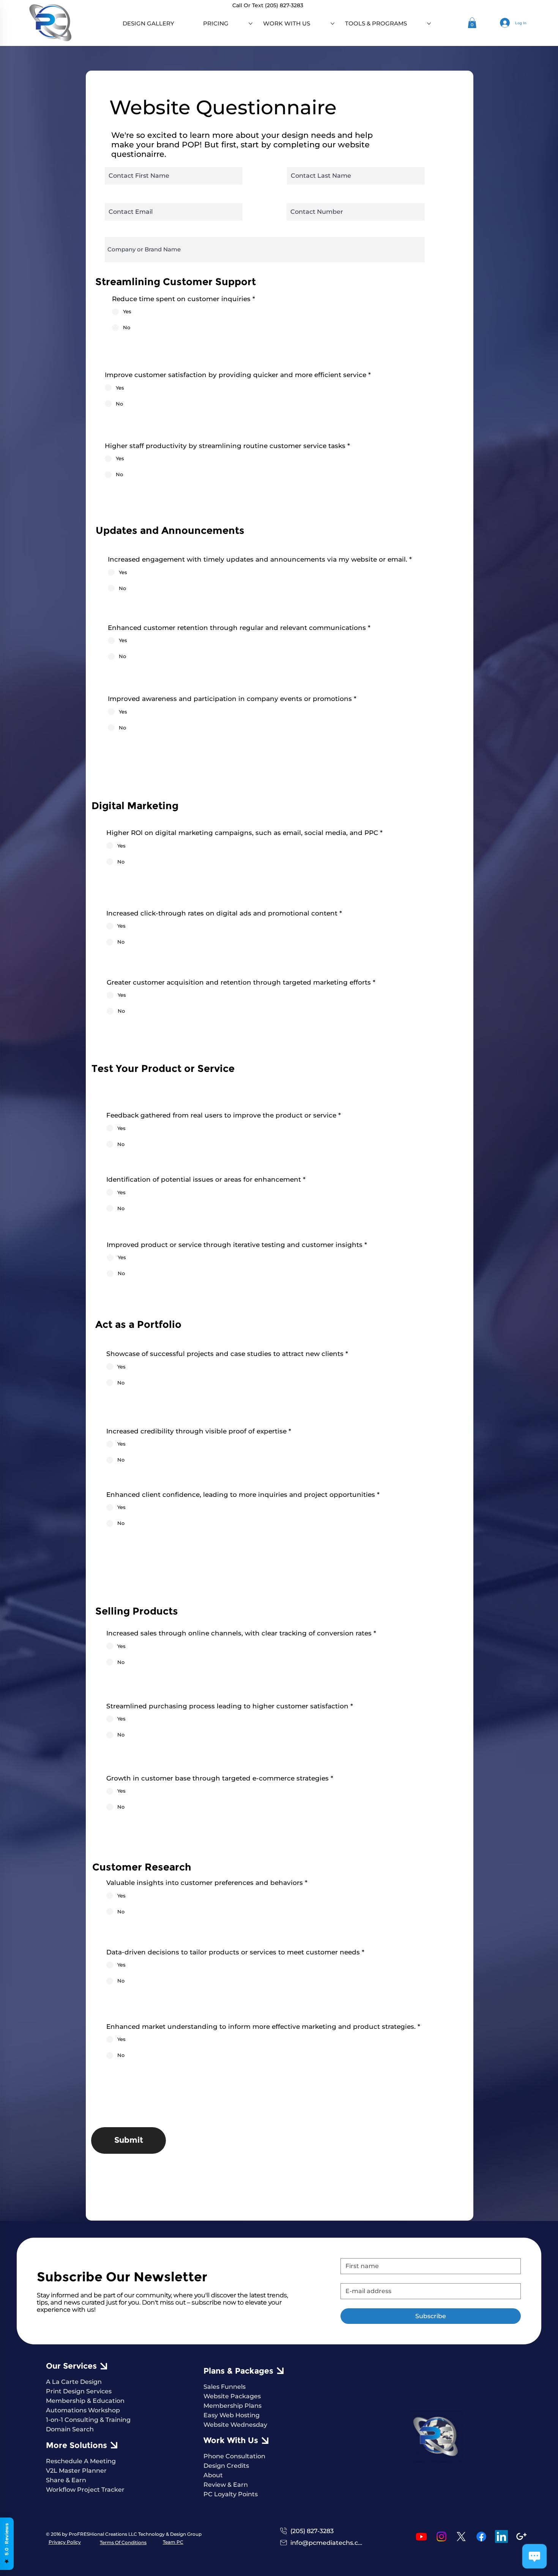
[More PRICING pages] (251, 24)
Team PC (173, 2542)
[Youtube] (421, 2537)
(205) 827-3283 (284, 5)
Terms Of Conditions (123, 2542)
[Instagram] (441, 2537)
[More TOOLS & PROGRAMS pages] (429, 24)
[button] (472, 23)
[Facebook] (481, 2537)
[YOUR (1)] (522, 2537)
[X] (461, 2537)
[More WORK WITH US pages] (333, 24)
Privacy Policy (65, 2542)
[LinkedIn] (501, 2537)
